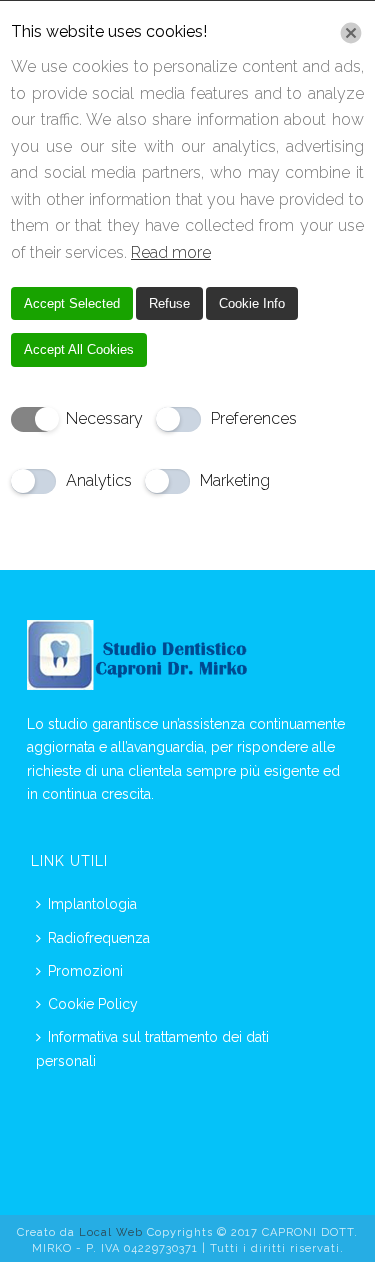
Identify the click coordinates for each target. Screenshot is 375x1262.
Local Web (113, 1232)
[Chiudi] (351, 33)
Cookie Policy (93, 1004)
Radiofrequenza (99, 938)
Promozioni (85, 971)
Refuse (169, 303)
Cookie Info (252, 303)
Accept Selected (72, 303)
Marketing (235, 480)
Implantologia (92, 904)
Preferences (254, 418)
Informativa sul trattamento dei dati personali (152, 1048)
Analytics (99, 480)
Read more (171, 252)
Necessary (104, 418)
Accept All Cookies (79, 349)
